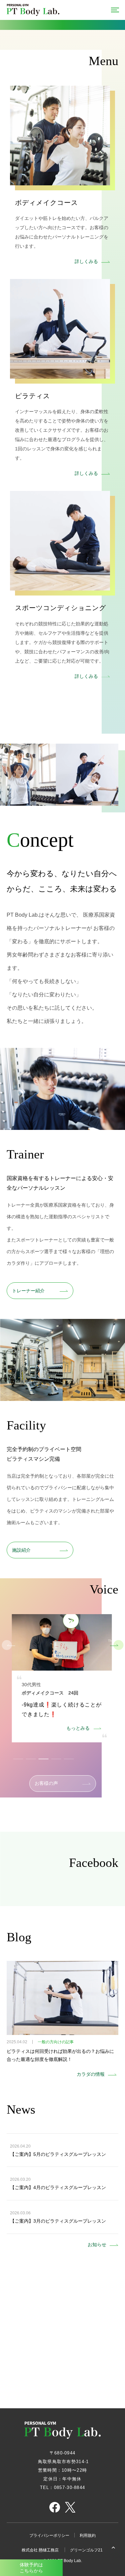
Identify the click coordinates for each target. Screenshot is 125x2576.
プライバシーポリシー (49, 2535)
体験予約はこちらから (31, 2568)
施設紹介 (21, 1550)
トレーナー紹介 (28, 1291)
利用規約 (88, 2535)
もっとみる (78, 1728)
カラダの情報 (91, 2074)
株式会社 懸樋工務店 (41, 2550)
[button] (114, 1645)
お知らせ (97, 2245)
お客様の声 (46, 1783)
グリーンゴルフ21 (87, 2550)
